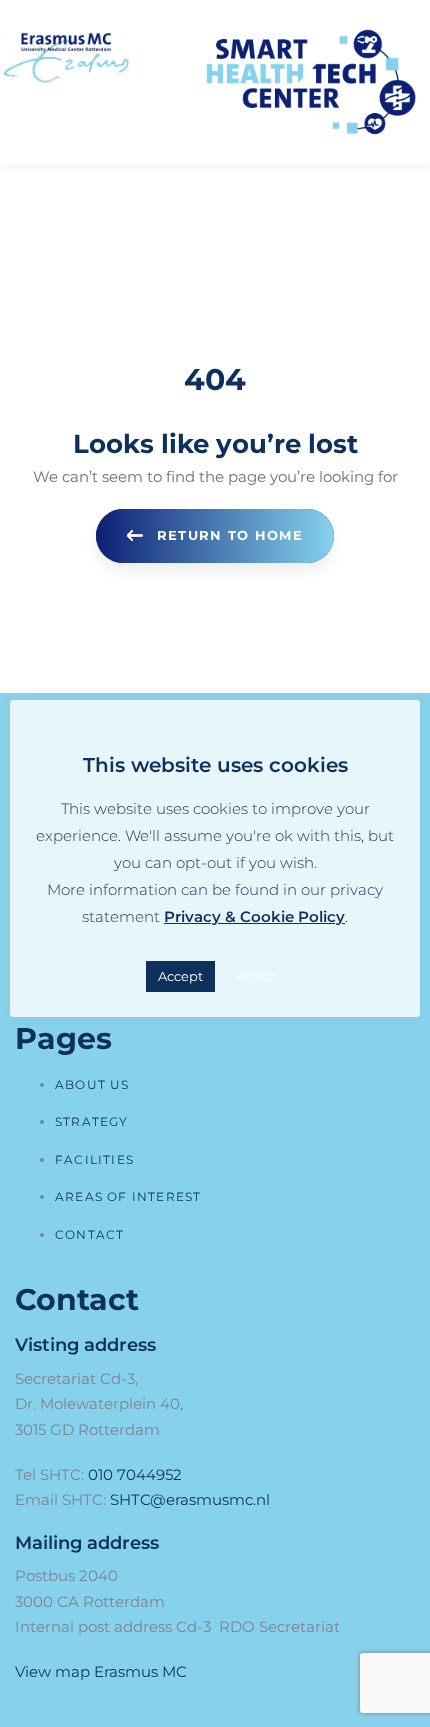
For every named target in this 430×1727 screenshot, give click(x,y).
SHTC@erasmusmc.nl (190, 1499)
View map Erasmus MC (101, 1671)
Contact (89, 1234)
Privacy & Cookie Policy (254, 916)
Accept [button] (180, 976)
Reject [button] (256, 976)
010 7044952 (135, 1474)
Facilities (94, 1159)
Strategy (92, 1121)
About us (92, 1084)
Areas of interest (128, 1196)
